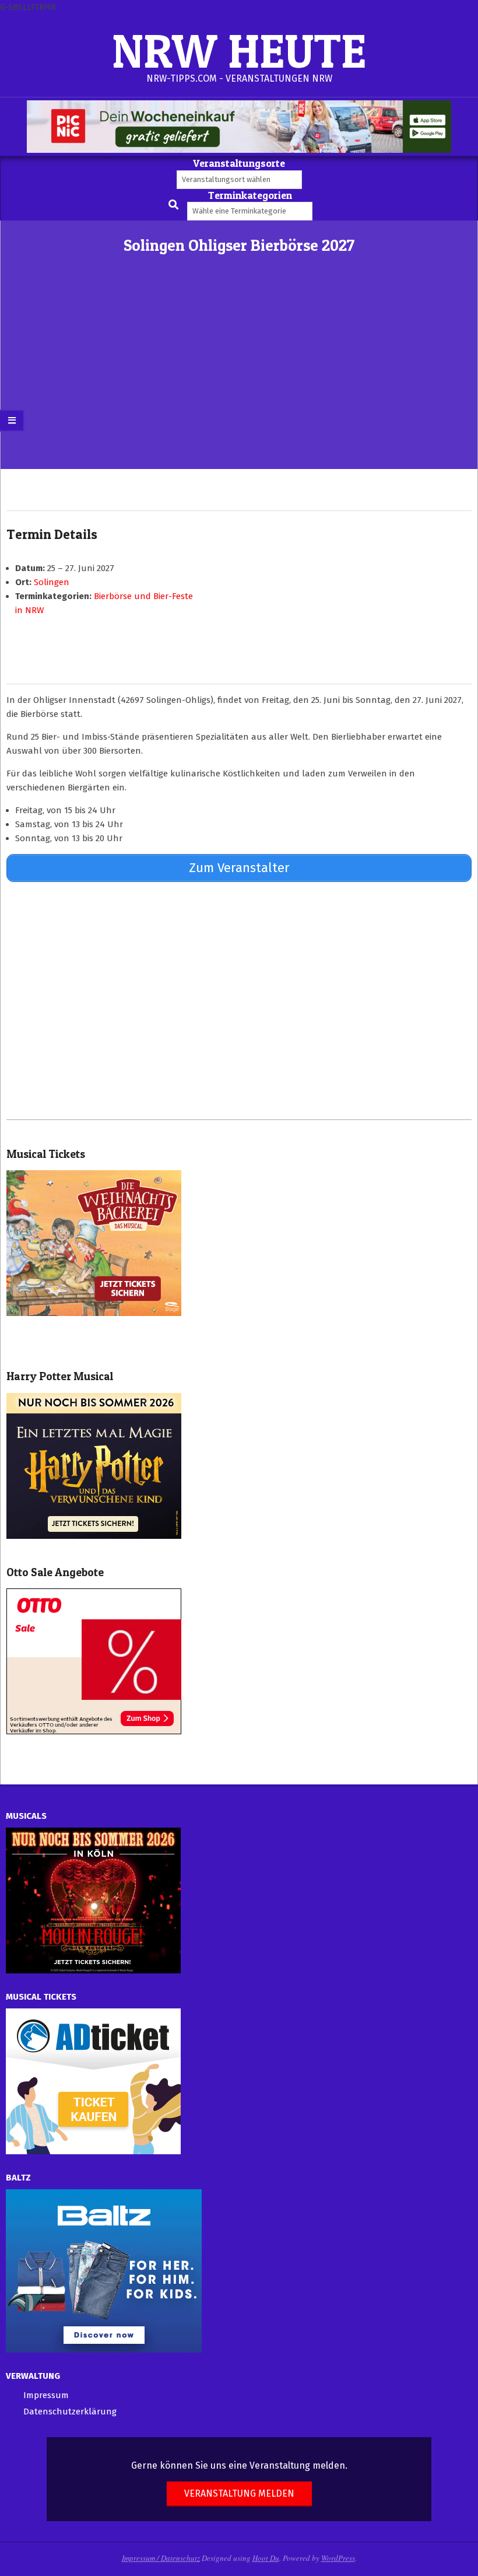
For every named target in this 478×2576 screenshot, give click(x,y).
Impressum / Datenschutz (161, 2558)
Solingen (52, 582)
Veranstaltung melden (239, 2493)
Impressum (46, 2395)
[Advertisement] (239, 381)
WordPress (338, 2558)
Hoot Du (266, 2558)
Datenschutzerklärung (70, 2411)
